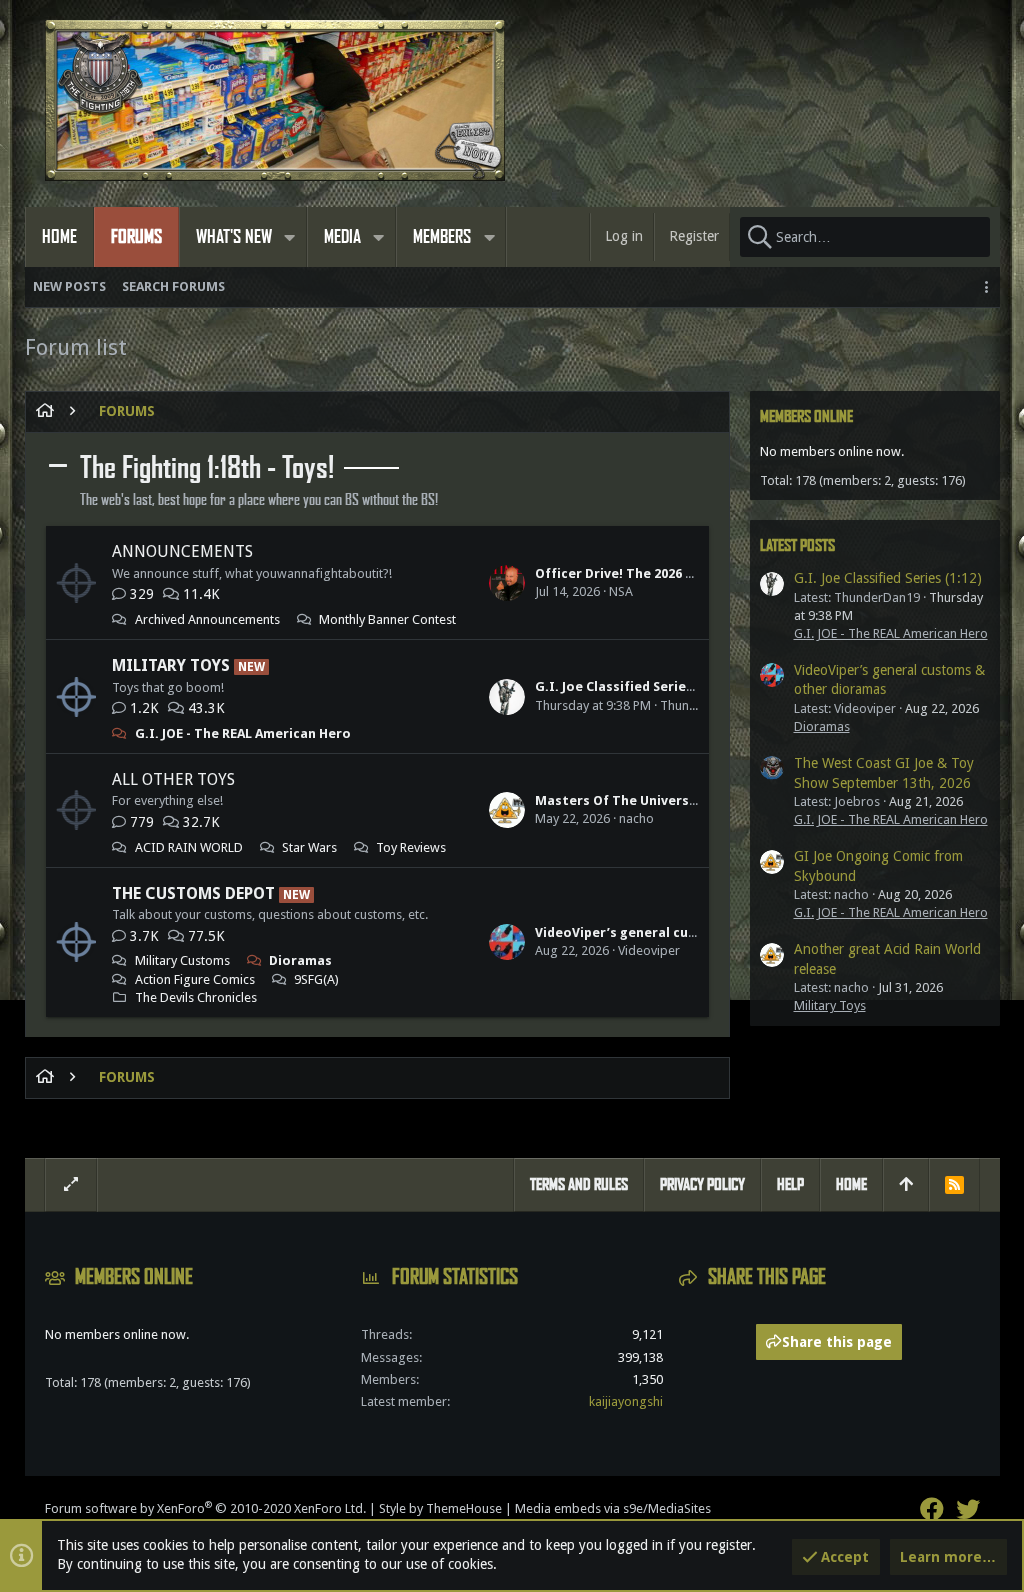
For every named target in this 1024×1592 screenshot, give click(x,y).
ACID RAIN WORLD (189, 847)
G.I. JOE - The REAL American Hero (243, 733)
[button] (290, 237)
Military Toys (171, 665)
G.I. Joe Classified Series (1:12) (632, 686)
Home (851, 1184)
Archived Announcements (207, 619)
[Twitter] (968, 1509)
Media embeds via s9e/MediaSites (613, 1508)
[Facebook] (932, 1509)
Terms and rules (579, 1184)
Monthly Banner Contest (387, 619)
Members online (806, 416)
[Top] (906, 1185)
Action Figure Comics (195, 979)
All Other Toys (173, 779)
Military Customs (182, 960)
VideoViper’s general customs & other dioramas (692, 932)
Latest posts (797, 545)
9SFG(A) (316, 979)
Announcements (182, 551)
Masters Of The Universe (616, 800)
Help (790, 1184)
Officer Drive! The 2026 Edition (633, 573)
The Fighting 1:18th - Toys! (207, 468)
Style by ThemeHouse (440, 1508)
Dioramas (300, 960)
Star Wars (309, 847)
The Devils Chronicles (196, 997)
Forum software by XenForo (205, 1508)
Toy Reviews (411, 847)
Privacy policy (702, 1184)
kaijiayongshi (626, 1401)
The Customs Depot (193, 893)
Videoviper (649, 950)
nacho (636, 818)
